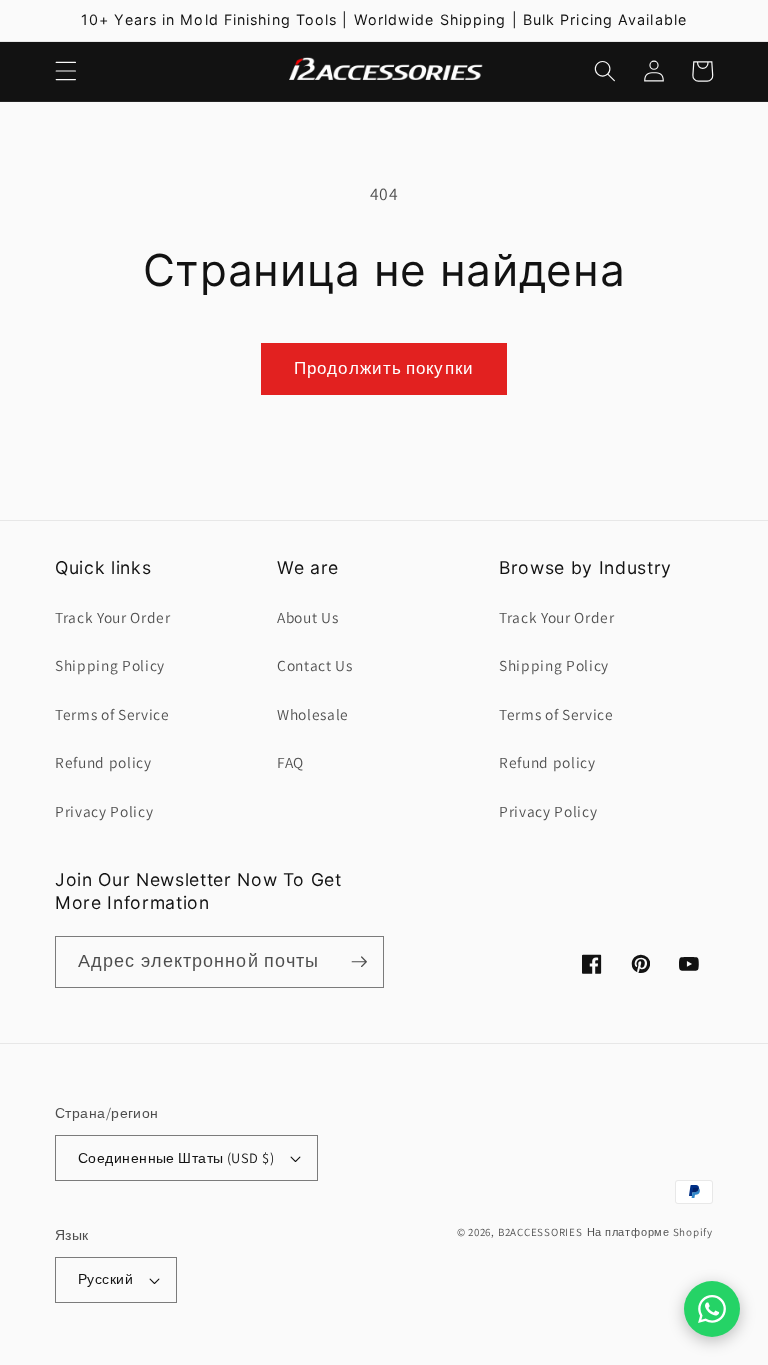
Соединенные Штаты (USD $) (176, 1157)
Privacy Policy (104, 811)
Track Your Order (113, 617)
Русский (105, 1278)
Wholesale (313, 714)
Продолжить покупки (384, 368)
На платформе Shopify (650, 1232)
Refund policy (103, 762)
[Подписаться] (359, 962)
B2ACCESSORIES (540, 1232)
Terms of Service (112, 714)
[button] (66, 71)
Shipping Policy (110, 665)
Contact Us (315, 665)
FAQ (290, 762)
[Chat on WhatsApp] (712, 1309)
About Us (307, 617)
